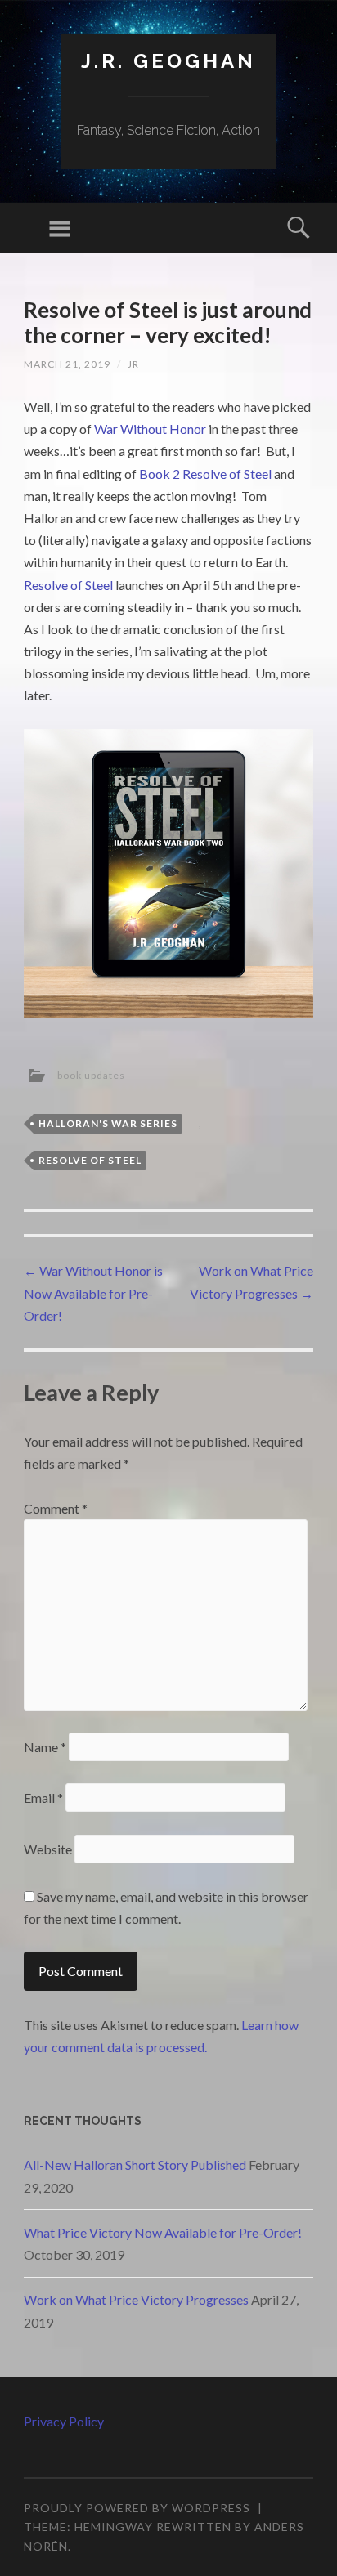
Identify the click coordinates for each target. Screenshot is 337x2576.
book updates (91, 1075)
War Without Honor (150, 429)
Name (45, 1747)
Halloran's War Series (108, 1123)
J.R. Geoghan (168, 61)
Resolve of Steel (68, 585)
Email (43, 1798)
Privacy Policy (64, 2421)
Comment (56, 1508)
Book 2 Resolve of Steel (205, 474)
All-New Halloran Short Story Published (135, 2165)
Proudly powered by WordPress (137, 2508)
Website (48, 1849)
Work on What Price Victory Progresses (136, 2299)
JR (133, 364)
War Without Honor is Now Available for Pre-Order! (93, 1292)
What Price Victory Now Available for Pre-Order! (163, 2232)
